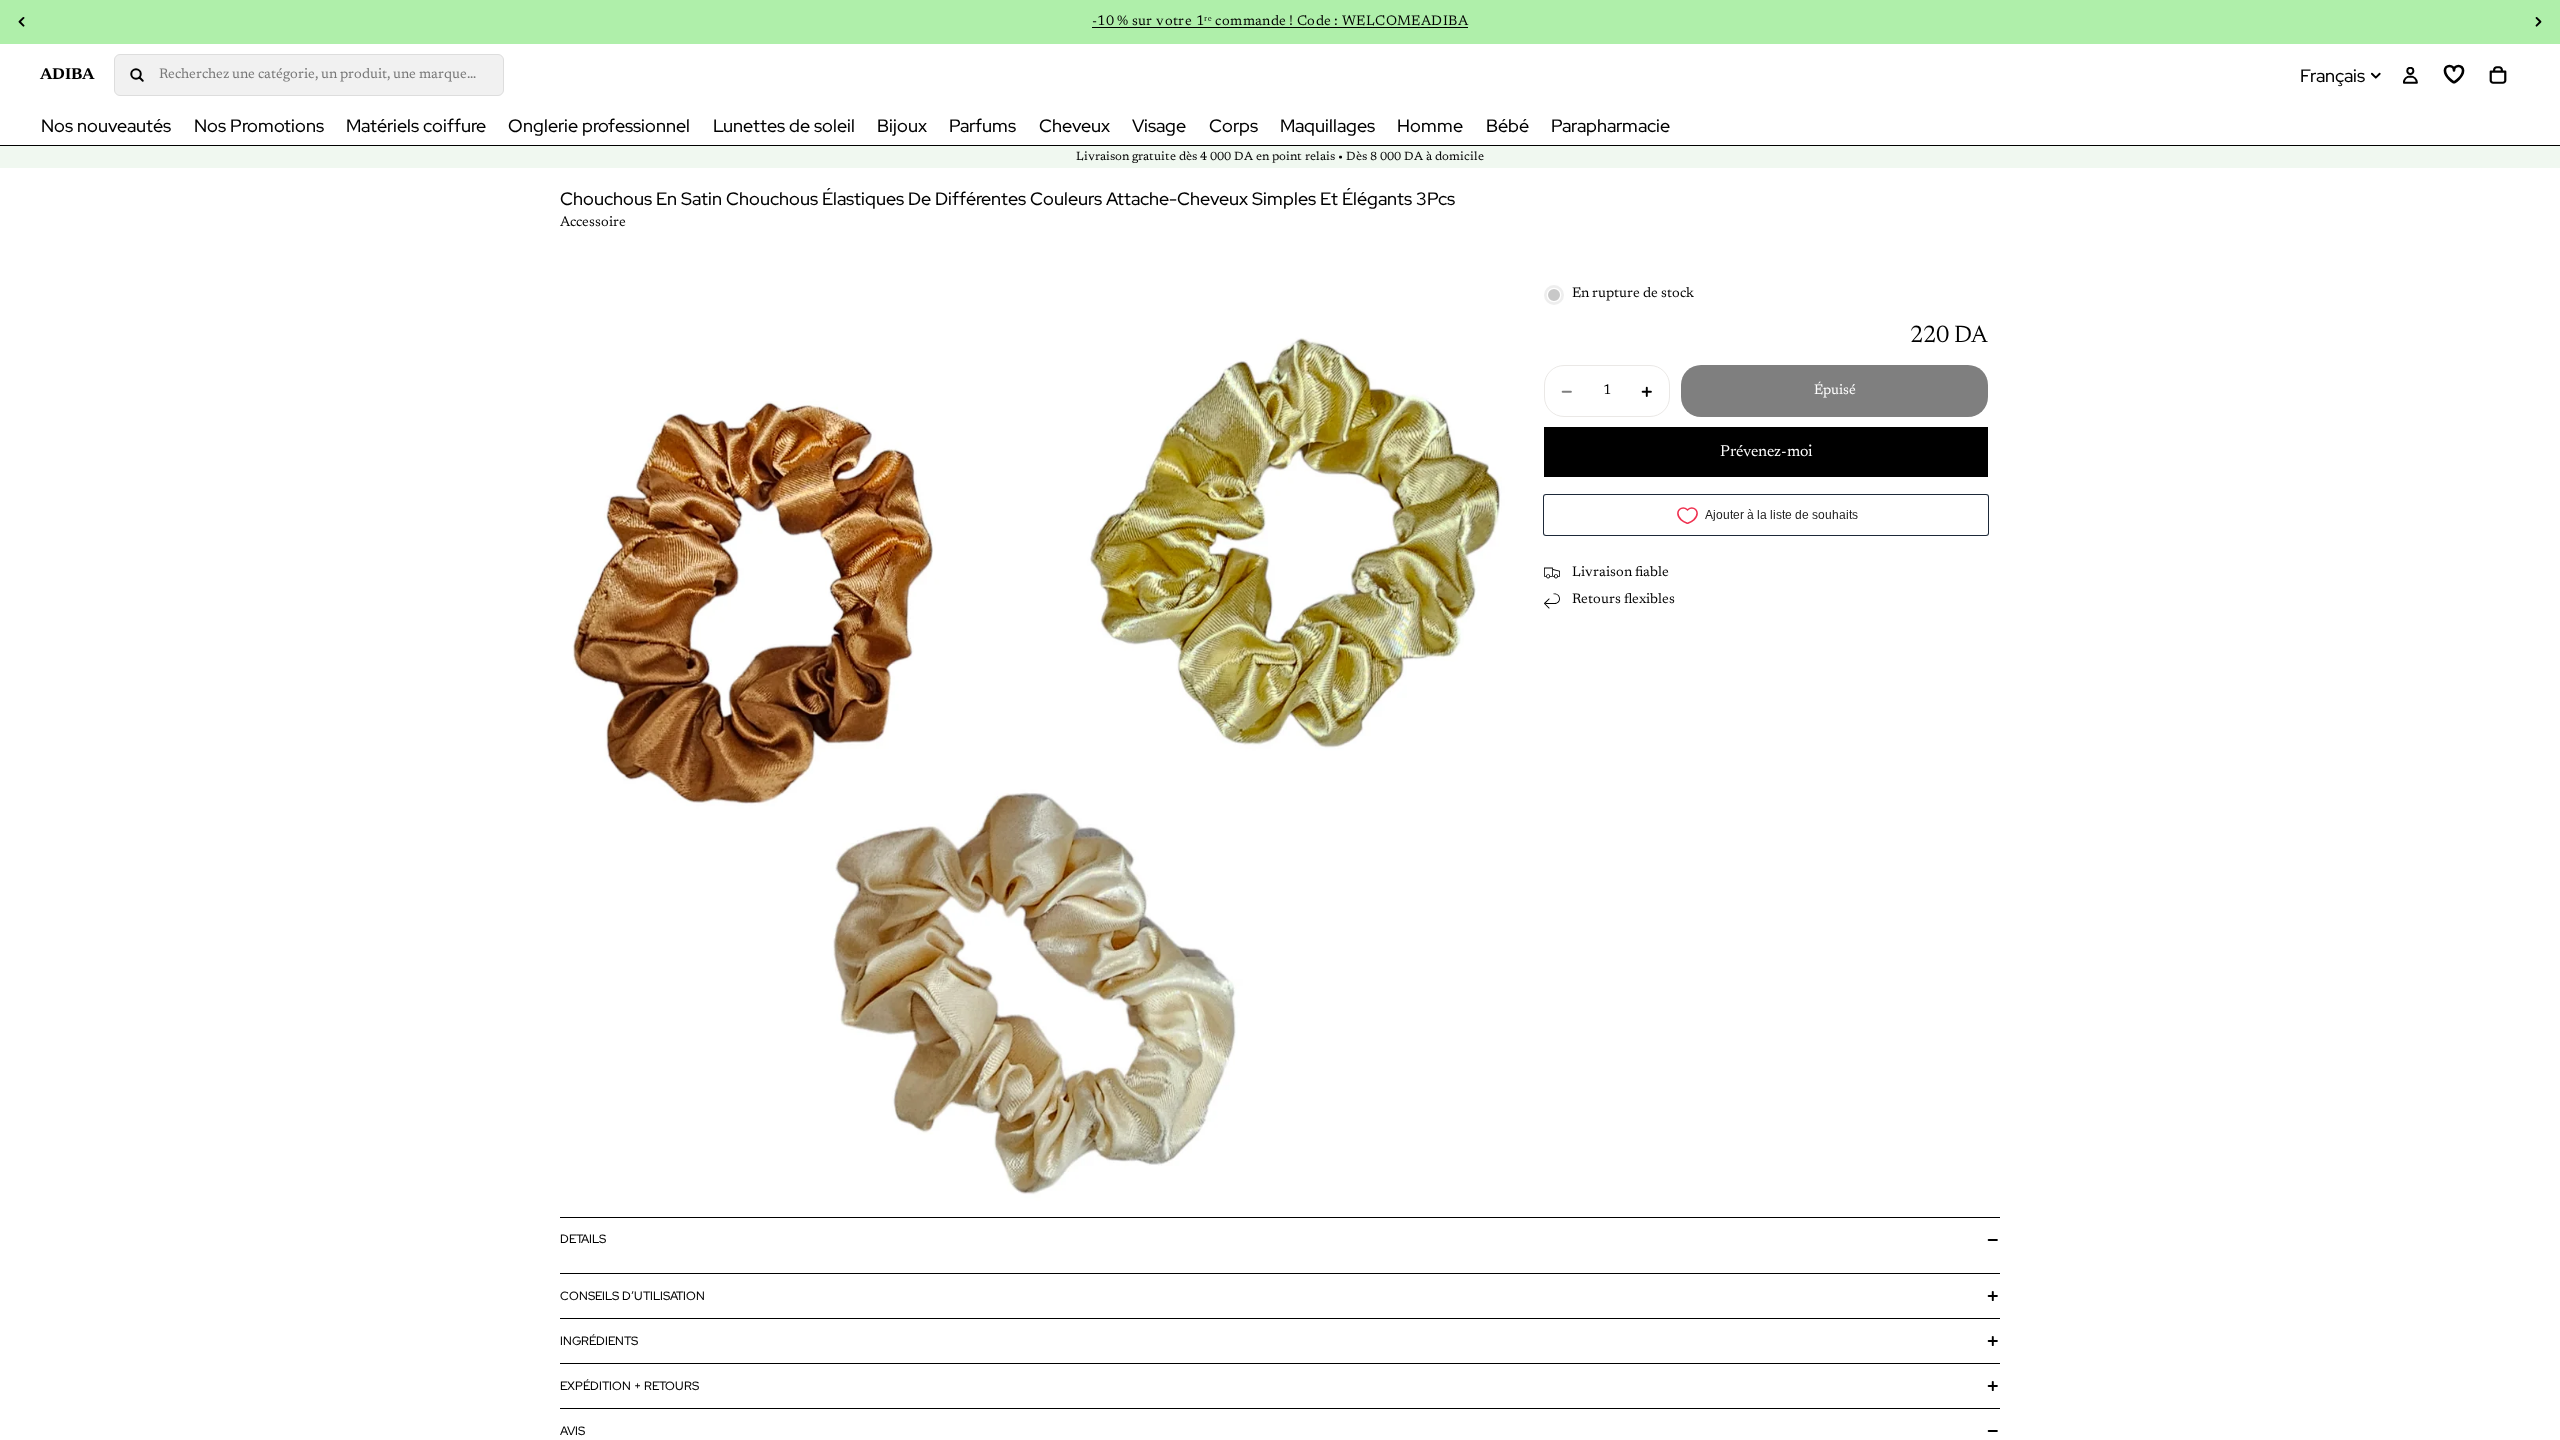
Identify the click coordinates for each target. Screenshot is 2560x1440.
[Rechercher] (309, 75)
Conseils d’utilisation (632, 1296)
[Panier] (2498, 75)
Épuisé (1835, 391)
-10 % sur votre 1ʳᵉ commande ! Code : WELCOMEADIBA (1280, 22)
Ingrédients (599, 1341)
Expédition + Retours (629, 1386)
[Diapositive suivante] (2538, 22)
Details (583, 1239)
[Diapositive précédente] (22, 22)
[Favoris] (2454, 75)
